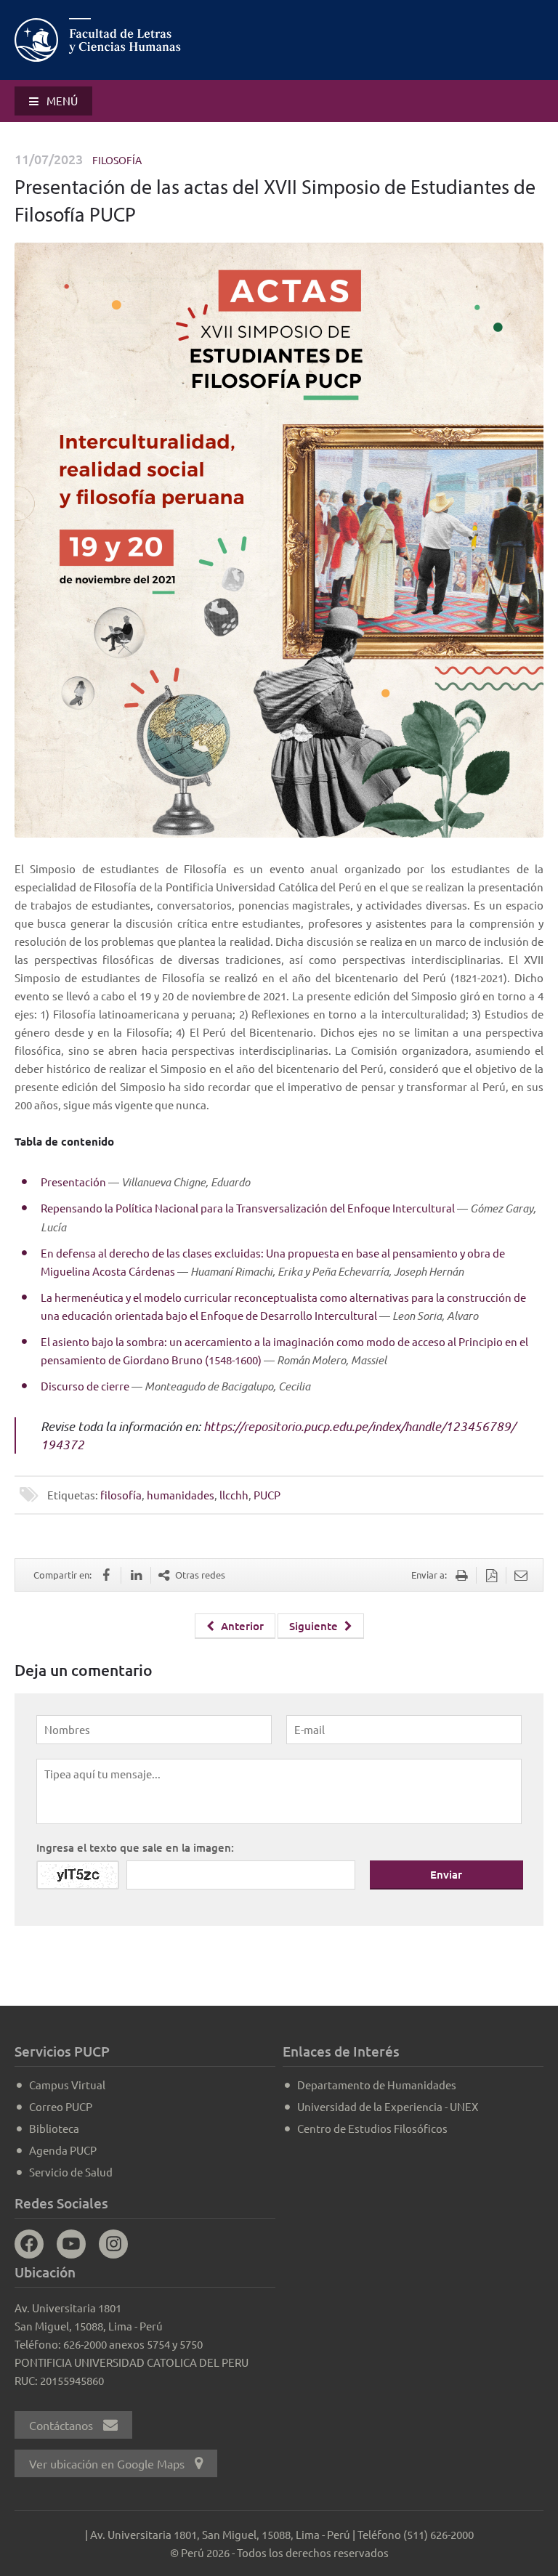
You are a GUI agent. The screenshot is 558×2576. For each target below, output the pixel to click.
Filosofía (117, 160)
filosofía (121, 1495)
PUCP (267, 1495)
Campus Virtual (67, 2085)
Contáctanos (62, 2425)
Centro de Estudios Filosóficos (372, 2128)
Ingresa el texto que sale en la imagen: (135, 1847)
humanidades (181, 1495)
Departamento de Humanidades (377, 2085)
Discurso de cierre (85, 1386)
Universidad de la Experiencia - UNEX (388, 2106)
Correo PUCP (61, 2106)
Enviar (446, 1874)
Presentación (73, 1182)
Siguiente (315, 1626)
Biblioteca (54, 2128)
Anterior (241, 1626)
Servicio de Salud (71, 2172)
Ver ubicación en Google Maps (108, 2463)
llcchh (234, 1495)
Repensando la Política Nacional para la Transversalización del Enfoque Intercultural (248, 1208)
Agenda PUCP (63, 2150)
